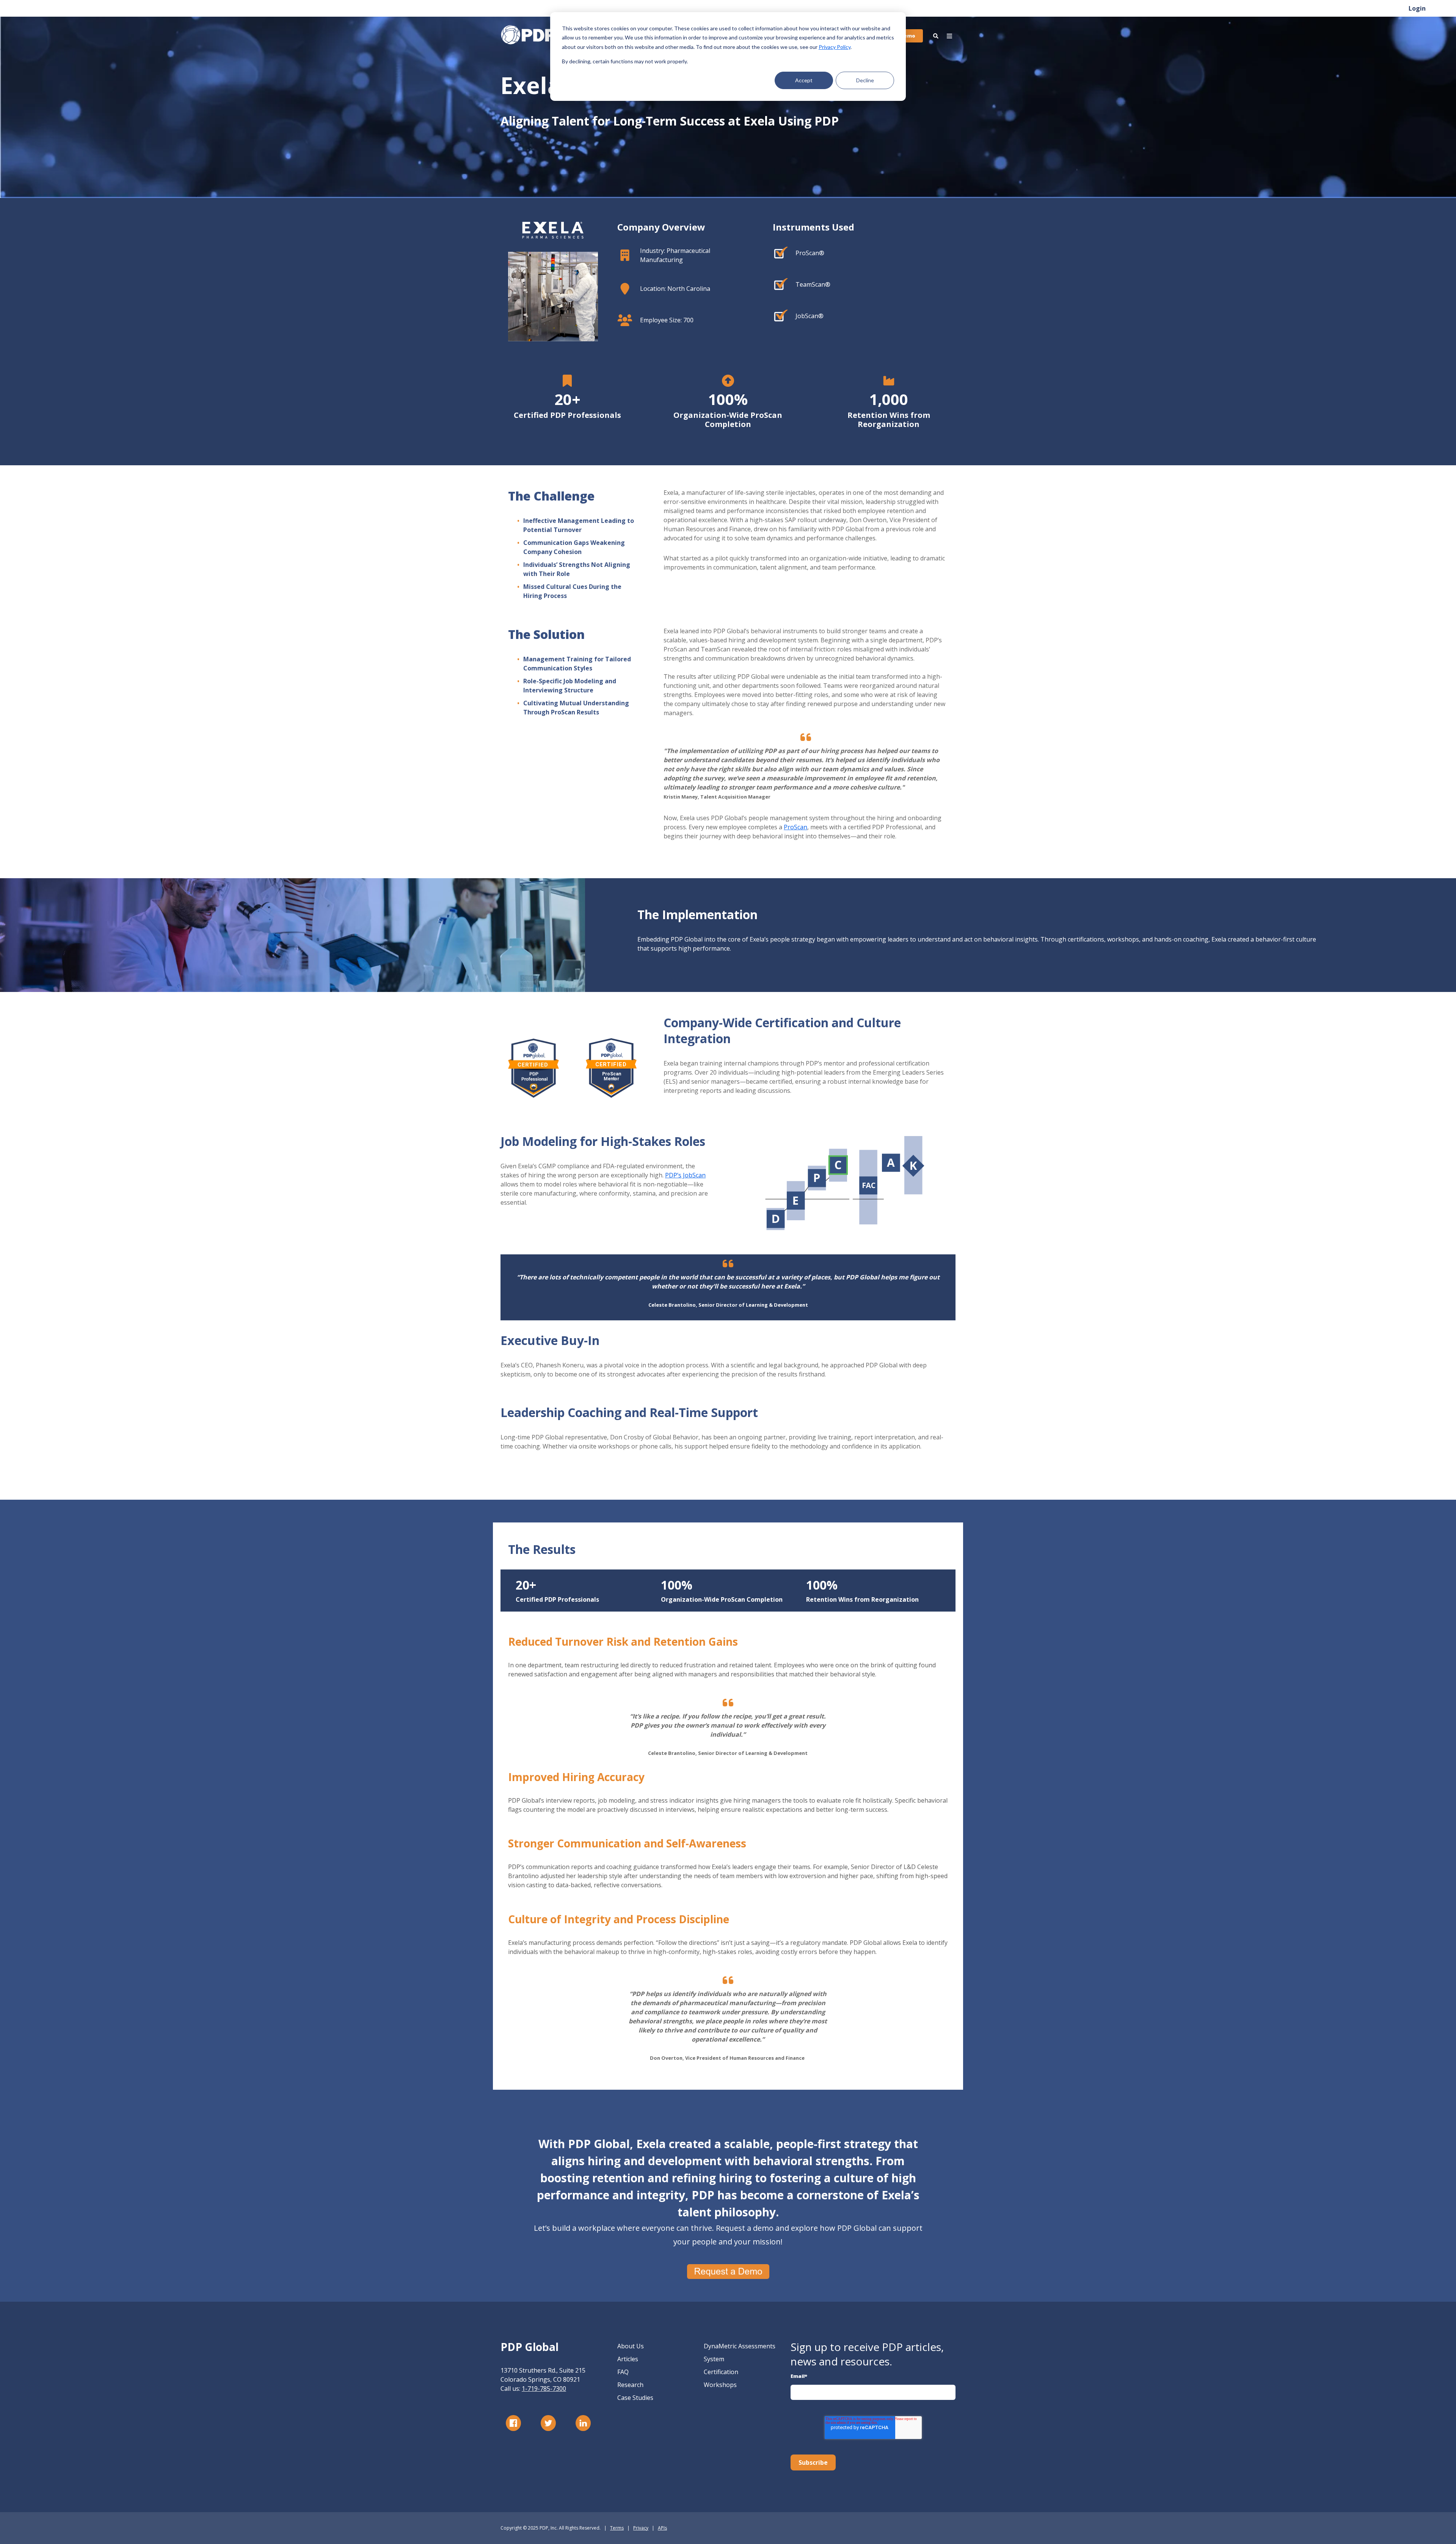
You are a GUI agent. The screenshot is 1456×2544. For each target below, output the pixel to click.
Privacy (641, 2528)
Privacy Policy (835, 47)
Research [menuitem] (630, 2385)
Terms (617, 2528)
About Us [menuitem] (631, 2346)
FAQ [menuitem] (623, 2372)
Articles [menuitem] (628, 2359)
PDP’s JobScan (685, 1175)
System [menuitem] (714, 2359)
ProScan (795, 827)
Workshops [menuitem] (720, 2385)
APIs (662, 2528)
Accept (804, 80)
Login (1417, 8)
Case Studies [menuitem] (635, 2398)
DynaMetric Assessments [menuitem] (740, 2346)
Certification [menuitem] (721, 2372)
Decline (865, 80)
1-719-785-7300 (544, 2389)
